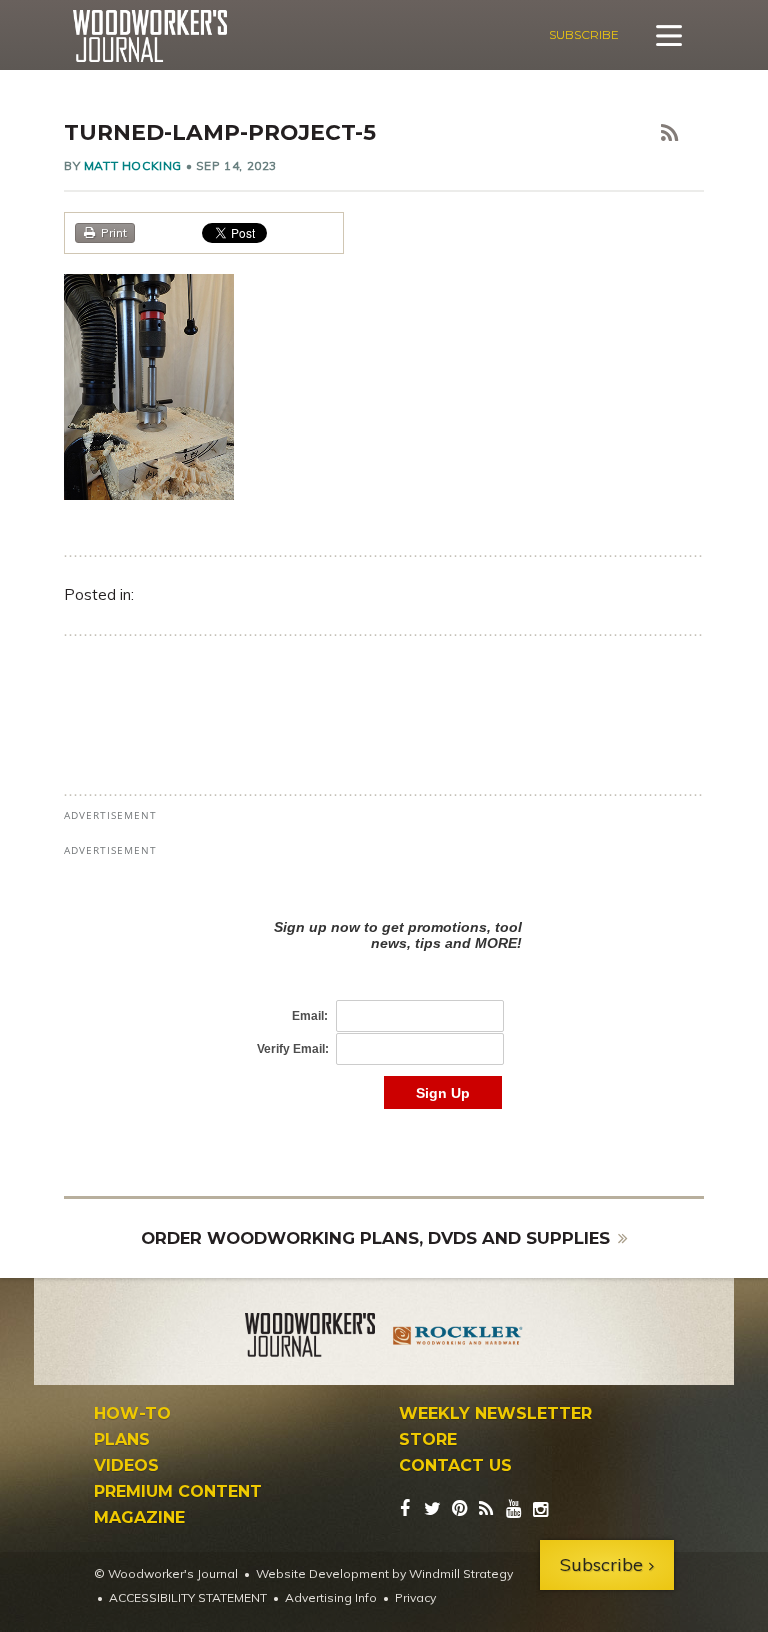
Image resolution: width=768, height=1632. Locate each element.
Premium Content (178, 1492)
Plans (122, 1440)
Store (428, 1440)
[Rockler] (458, 1338)
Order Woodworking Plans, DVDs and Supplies (375, 1238)
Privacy (415, 1597)
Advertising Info (331, 1597)
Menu (669, 35)
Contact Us (455, 1466)
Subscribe (584, 34)
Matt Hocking (133, 165)
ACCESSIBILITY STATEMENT (188, 1597)
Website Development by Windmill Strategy (384, 1573)
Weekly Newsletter (495, 1414)
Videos (126, 1466)
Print (114, 232)
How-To (132, 1414)
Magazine (139, 1518)
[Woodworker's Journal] (310, 1338)
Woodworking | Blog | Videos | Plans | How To (149, 36)
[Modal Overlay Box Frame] (384, 993)
